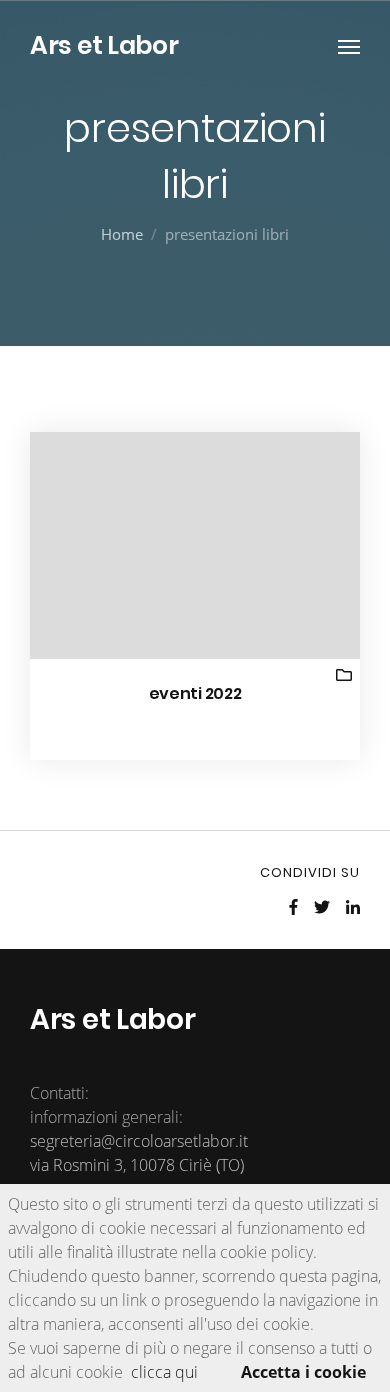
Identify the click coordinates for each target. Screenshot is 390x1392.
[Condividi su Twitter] (322, 907)
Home (122, 234)
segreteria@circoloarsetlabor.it (139, 1141)
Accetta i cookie (303, 1372)
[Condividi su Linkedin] (353, 907)
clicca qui (164, 1372)
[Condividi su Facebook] (293, 907)
